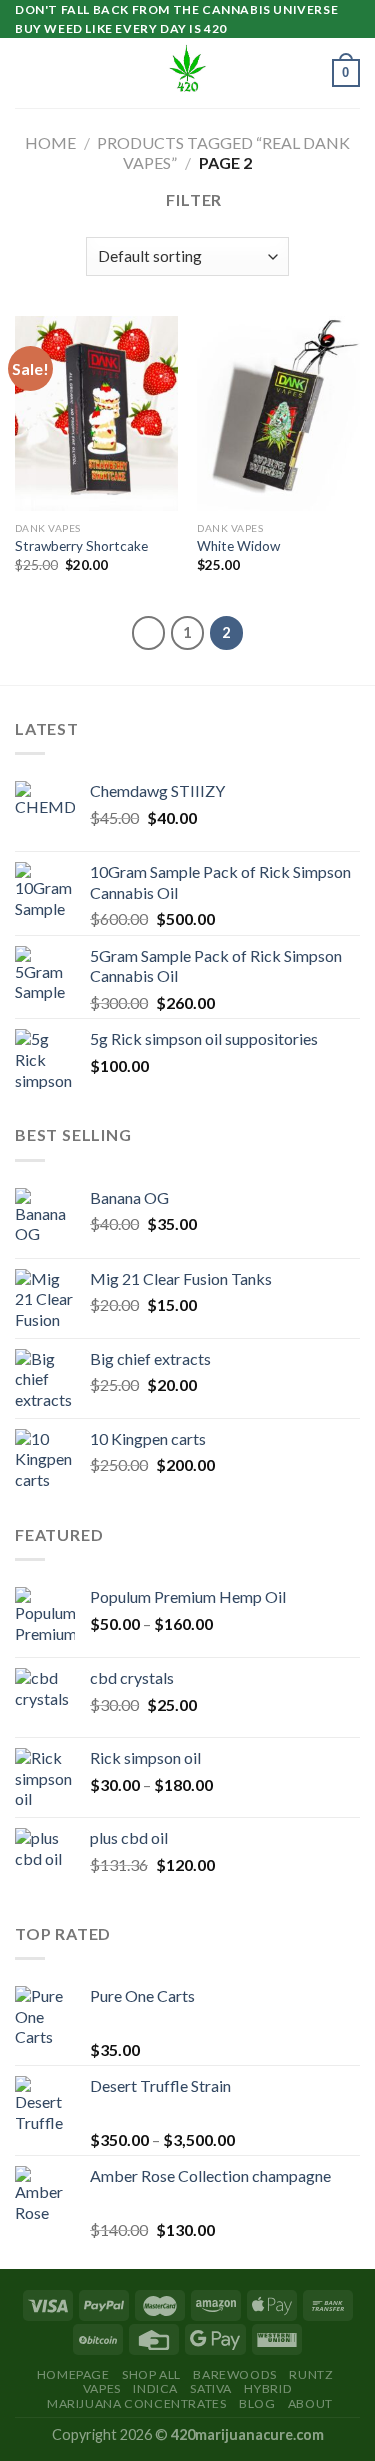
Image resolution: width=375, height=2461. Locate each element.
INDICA (155, 2388)
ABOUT (310, 2403)
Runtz (311, 2374)
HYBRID (268, 2388)
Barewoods (235, 2374)
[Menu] (27, 73)
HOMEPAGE (73, 2374)
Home (50, 142)
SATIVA (211, 2388)
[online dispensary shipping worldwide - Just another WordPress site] (188, 73)
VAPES (102, 2388)
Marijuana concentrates (136, 2403)
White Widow (238, 546)
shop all (151, 2374)
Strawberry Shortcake (81, 546)
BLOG (257, 2403)
